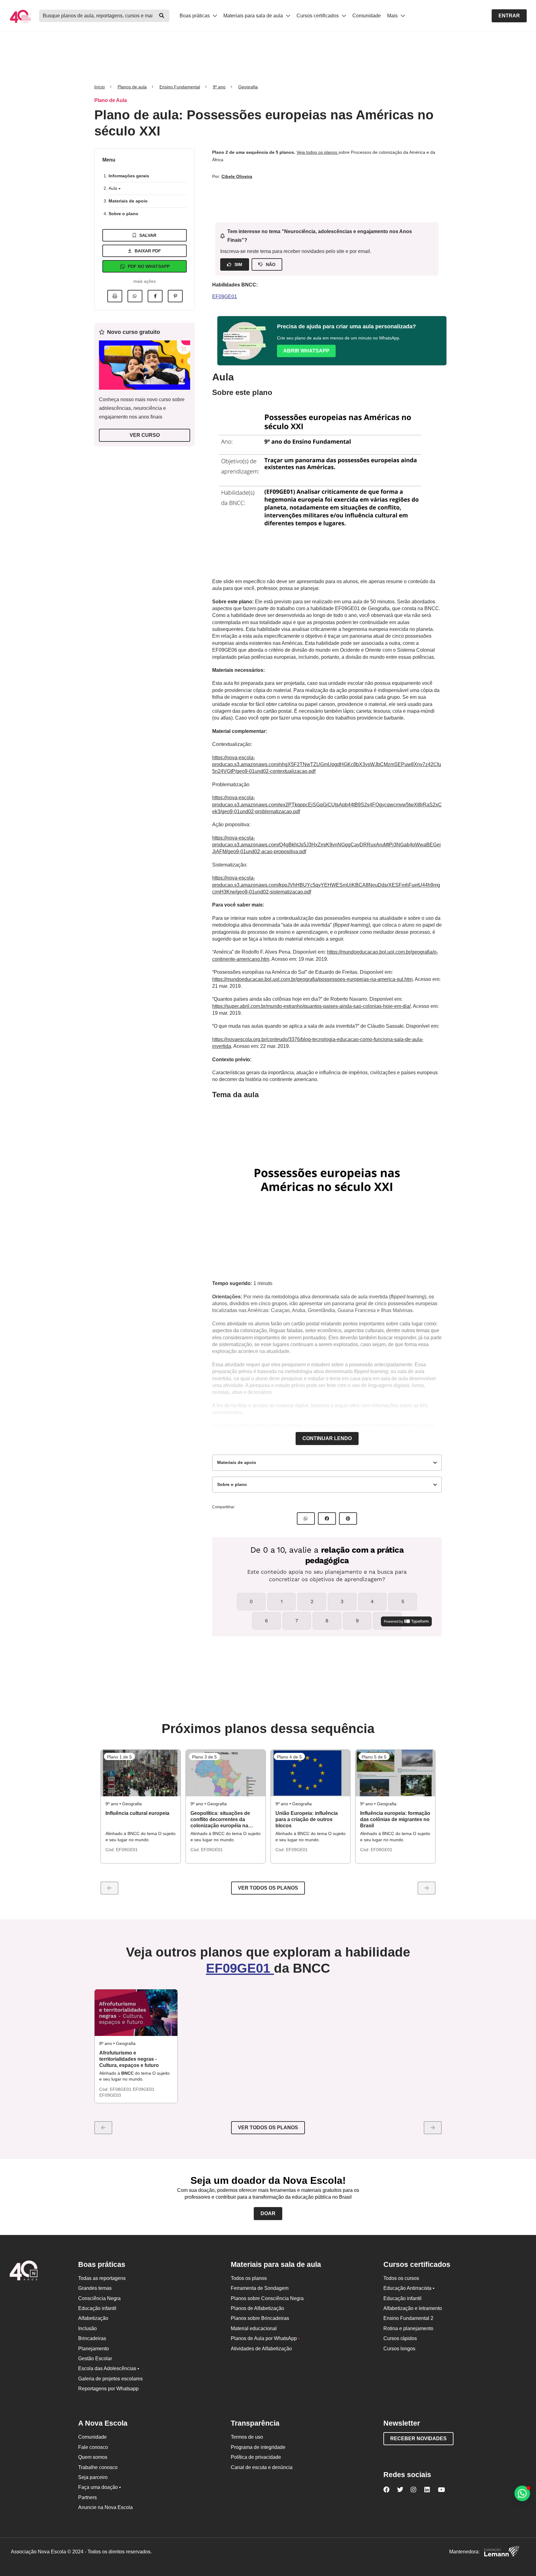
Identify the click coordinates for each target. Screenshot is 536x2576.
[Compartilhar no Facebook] (155, 296)
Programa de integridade (258, 2447)
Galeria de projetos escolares (110, 2379)
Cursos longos (399, 2349)
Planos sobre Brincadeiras (260, 2318)
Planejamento (94, 2349)
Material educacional (254, 2328)
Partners (87, 2497)
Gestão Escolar (95, 2359)
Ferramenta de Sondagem (260, 2288)
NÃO (271, 264)
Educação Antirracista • (409, 2288)
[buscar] (162, 16)
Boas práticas (195, 16)
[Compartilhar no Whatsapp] (135, 296)
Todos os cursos (401, 2278)
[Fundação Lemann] (502, 2552)
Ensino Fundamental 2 (408, 2318)
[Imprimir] (115, 296)
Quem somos (93, 2457)
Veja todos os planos (317, 152)
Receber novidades (418, 2439)
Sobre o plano (123, 214)
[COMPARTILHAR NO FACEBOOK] (327, 1519)
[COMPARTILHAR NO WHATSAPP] (306, 1519)
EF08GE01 (121, 2089)
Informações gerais (129, 176)
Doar (268, 2213)
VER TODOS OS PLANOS (268, 2128)
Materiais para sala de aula (254, 16)
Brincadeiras (92, 2338)
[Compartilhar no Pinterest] (175, 296)
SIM (238, 264)
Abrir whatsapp (306, 351)
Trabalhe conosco (98, 2467)
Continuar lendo (327, 1438)
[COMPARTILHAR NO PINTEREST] (348, 1519)
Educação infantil (97, 2308)
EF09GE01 (225, 297)
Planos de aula (132, 87)
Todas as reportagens (102, 2278)
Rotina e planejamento (408, 2328)
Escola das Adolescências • (109, 2368)
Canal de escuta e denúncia (262, 2467)
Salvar (148, 235)
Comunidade (367, 16)
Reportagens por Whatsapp (108, 2389)
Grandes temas (95, 2288)
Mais (393, 16)
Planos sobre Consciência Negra (267, 2298)
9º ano (219, 87)
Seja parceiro (93, 2477)
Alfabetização (93, 2318)
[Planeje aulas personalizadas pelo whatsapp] (522, 2493)
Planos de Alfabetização (257, 2308)
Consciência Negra (99, 2298)
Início (100, 87)
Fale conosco (93, 2447)
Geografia (248, 87)
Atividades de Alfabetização (261, 2349)
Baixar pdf (148, 251)
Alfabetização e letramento (413, 2308)
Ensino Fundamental (180, 87)
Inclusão (87, 2328)
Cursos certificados (318, 16)
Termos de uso (247, 2437)
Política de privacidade (256, 2457)
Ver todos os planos (268, 1888)
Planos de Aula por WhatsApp (265, 2338)
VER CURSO (145, 435)
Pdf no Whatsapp (149, 266)
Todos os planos (249, 2278)
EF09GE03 (110, 2095)
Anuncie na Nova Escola (105, 2507)
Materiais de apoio (128, 201)
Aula (114, 188)
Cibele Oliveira (237, 176)
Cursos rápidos (400, 2338)
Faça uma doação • (100, 2487)
